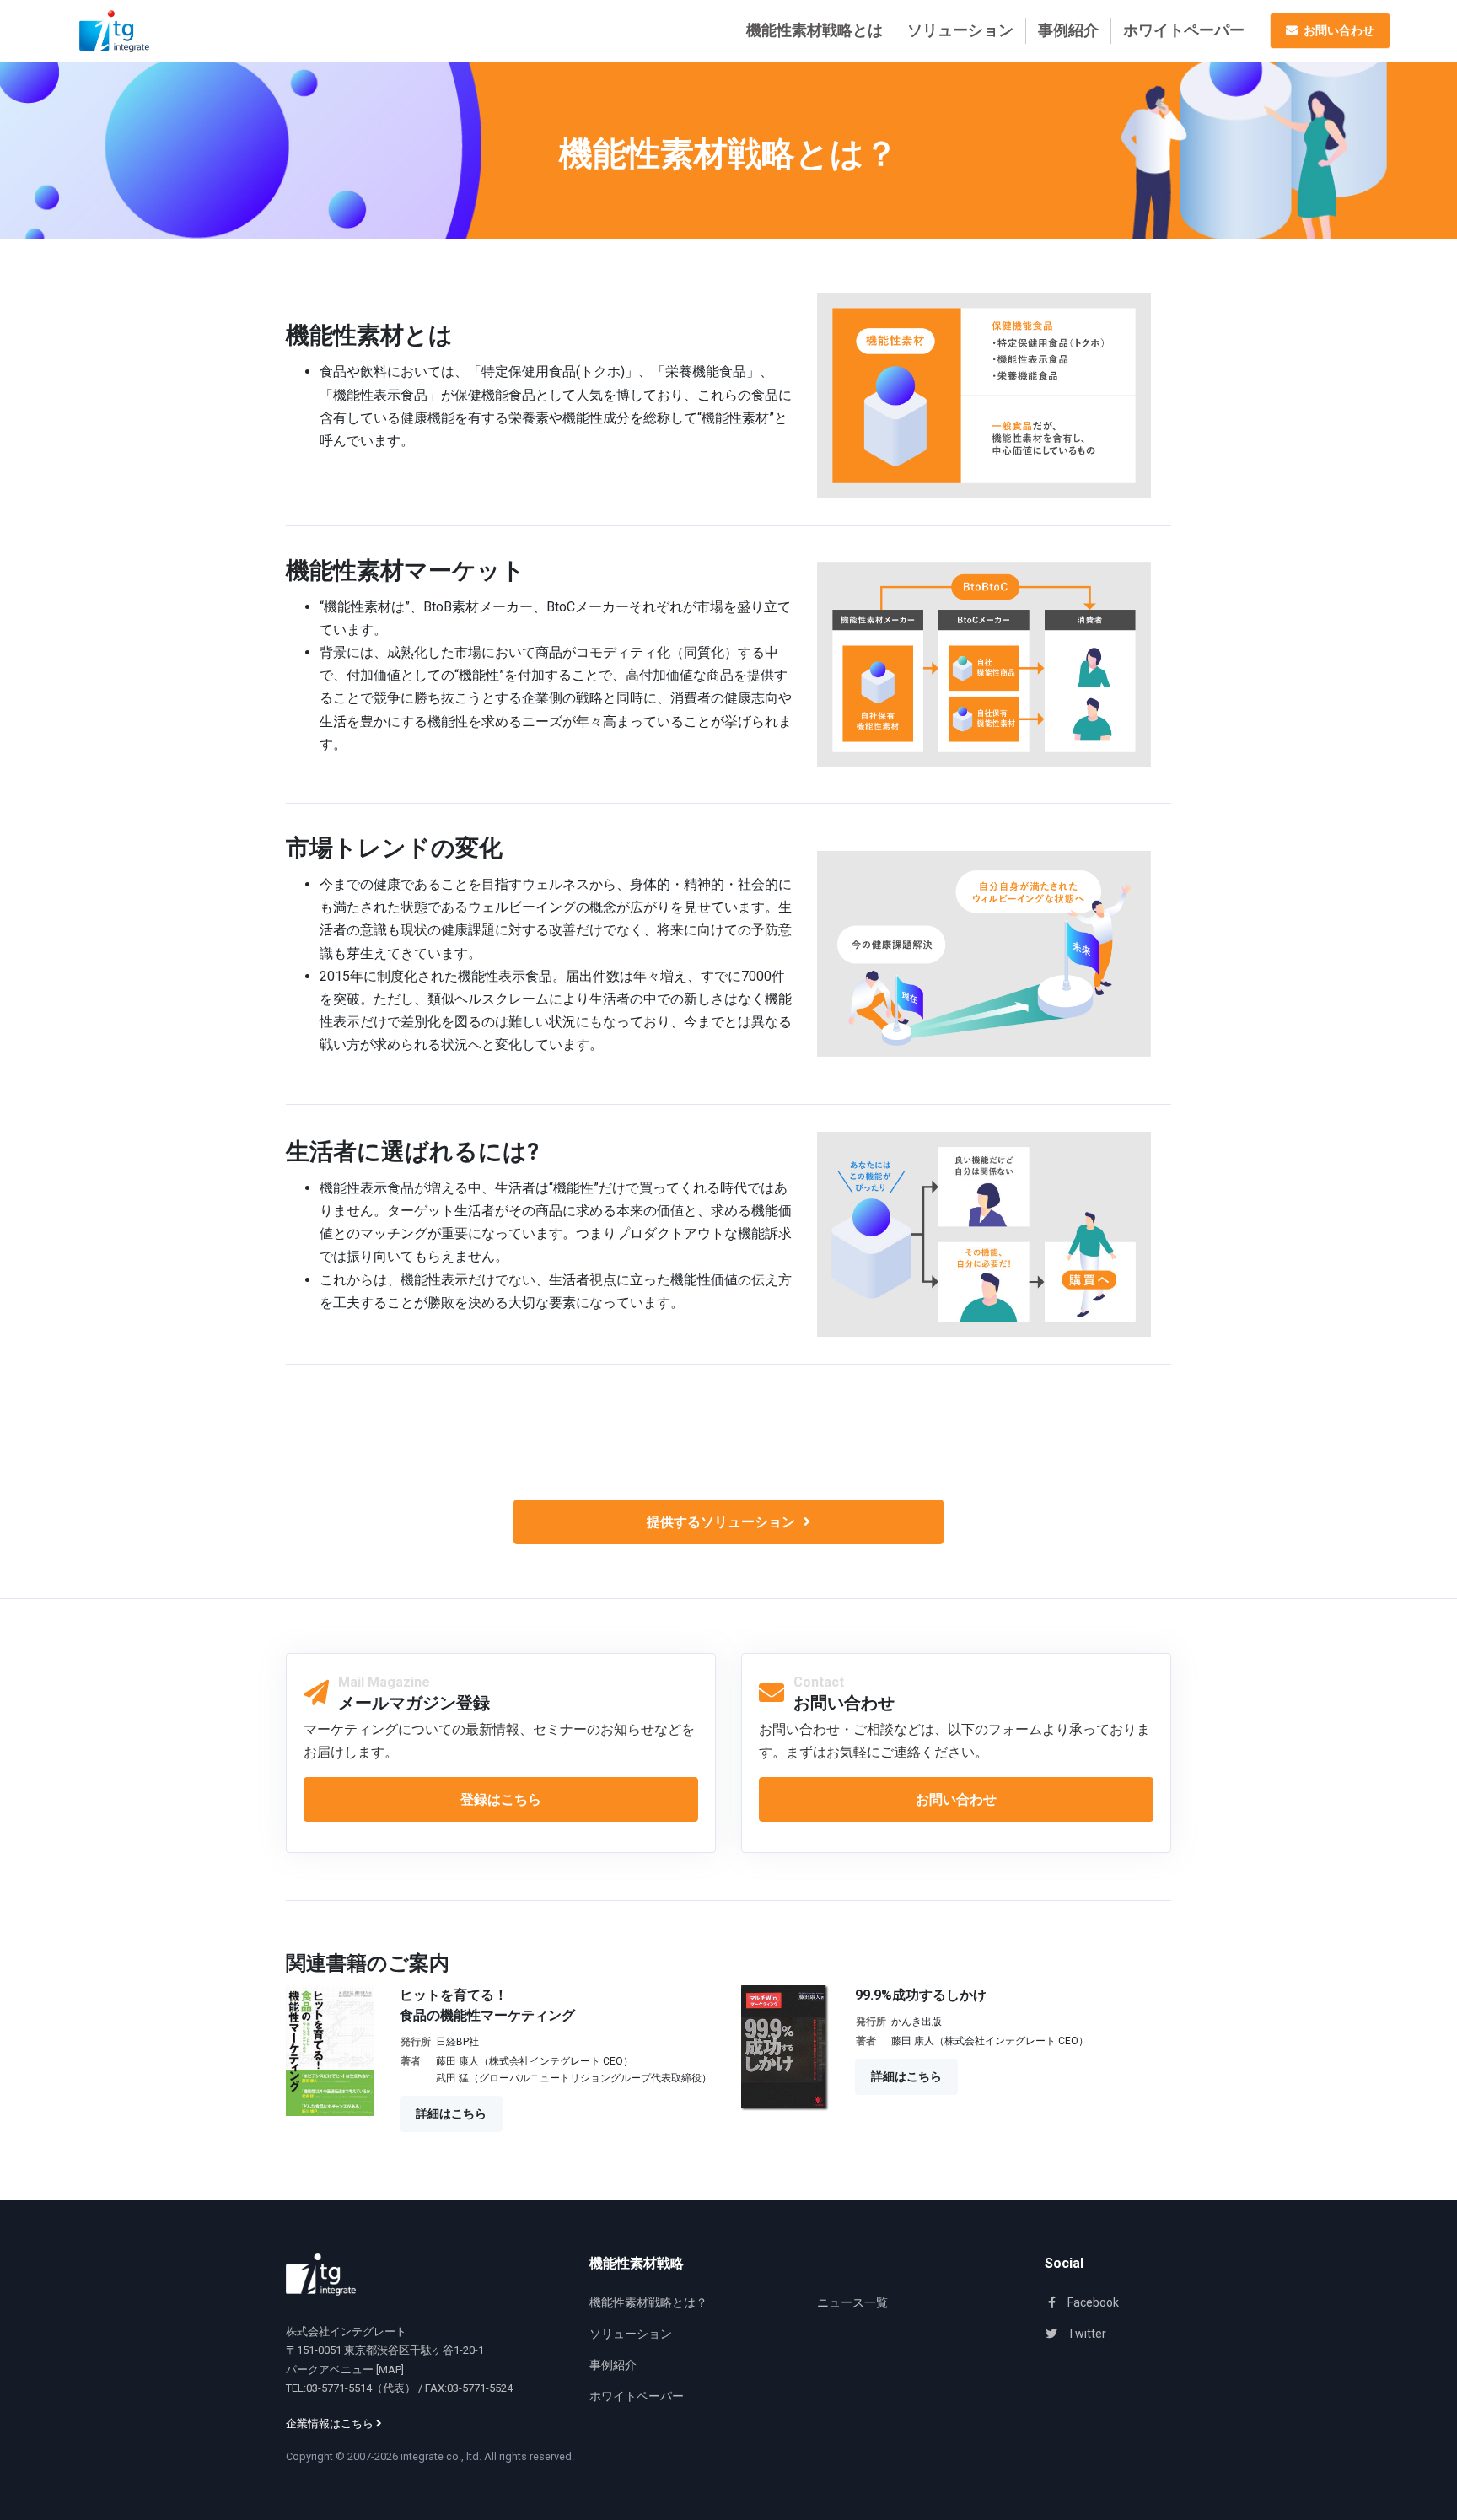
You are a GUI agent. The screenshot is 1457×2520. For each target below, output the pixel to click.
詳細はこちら (451, 2113)
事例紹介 (1068, 30)
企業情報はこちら (331, 2423)
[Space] (321, 2275)
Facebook (1092, 2302)
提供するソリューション (721, 1522)
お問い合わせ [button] (1338, 30)
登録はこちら (501, 1799)
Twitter (1086, 2334)
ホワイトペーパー (1184, 30)
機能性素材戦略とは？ (648, 2302)
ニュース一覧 (852, 2302)
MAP (390, 2369)
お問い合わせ (956, 1799)
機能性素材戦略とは (815, 30)
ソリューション (960, 30)
